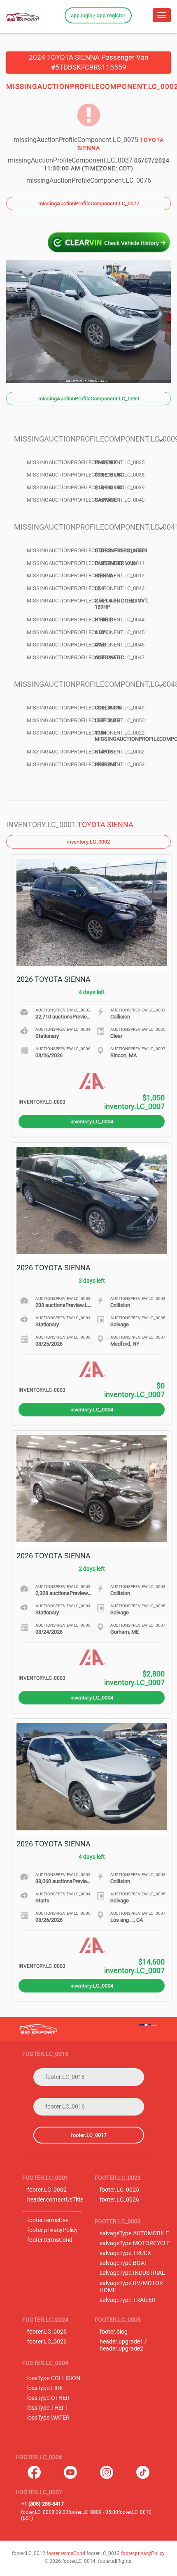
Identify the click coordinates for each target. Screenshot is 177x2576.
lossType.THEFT (48, 2408)
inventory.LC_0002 (88, 842)
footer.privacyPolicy (52, 2230)
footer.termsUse (48, 2220)
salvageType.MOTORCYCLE (135, 2243)
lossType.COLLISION (54, 2378)
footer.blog (114, 2332)
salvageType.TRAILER (128, 2300)
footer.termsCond (50, 2240)
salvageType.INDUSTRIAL (132, 2273)
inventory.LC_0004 (92, 1122)
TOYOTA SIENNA (105, 824)
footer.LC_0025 (119, 2190)
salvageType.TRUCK (125, 2253)
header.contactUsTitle (55, 2200)
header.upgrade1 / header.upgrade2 (123, 2345)
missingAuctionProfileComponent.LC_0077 (89, 203)
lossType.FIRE (45, 2388)
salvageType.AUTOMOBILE (134, 2233)
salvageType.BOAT (123, 2263)
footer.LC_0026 (119, 2200)
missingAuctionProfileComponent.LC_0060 (89, 399)
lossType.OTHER (48, 2398)
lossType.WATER (48, 2418)
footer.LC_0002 (47, 2190)
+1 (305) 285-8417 (43, 2504)
